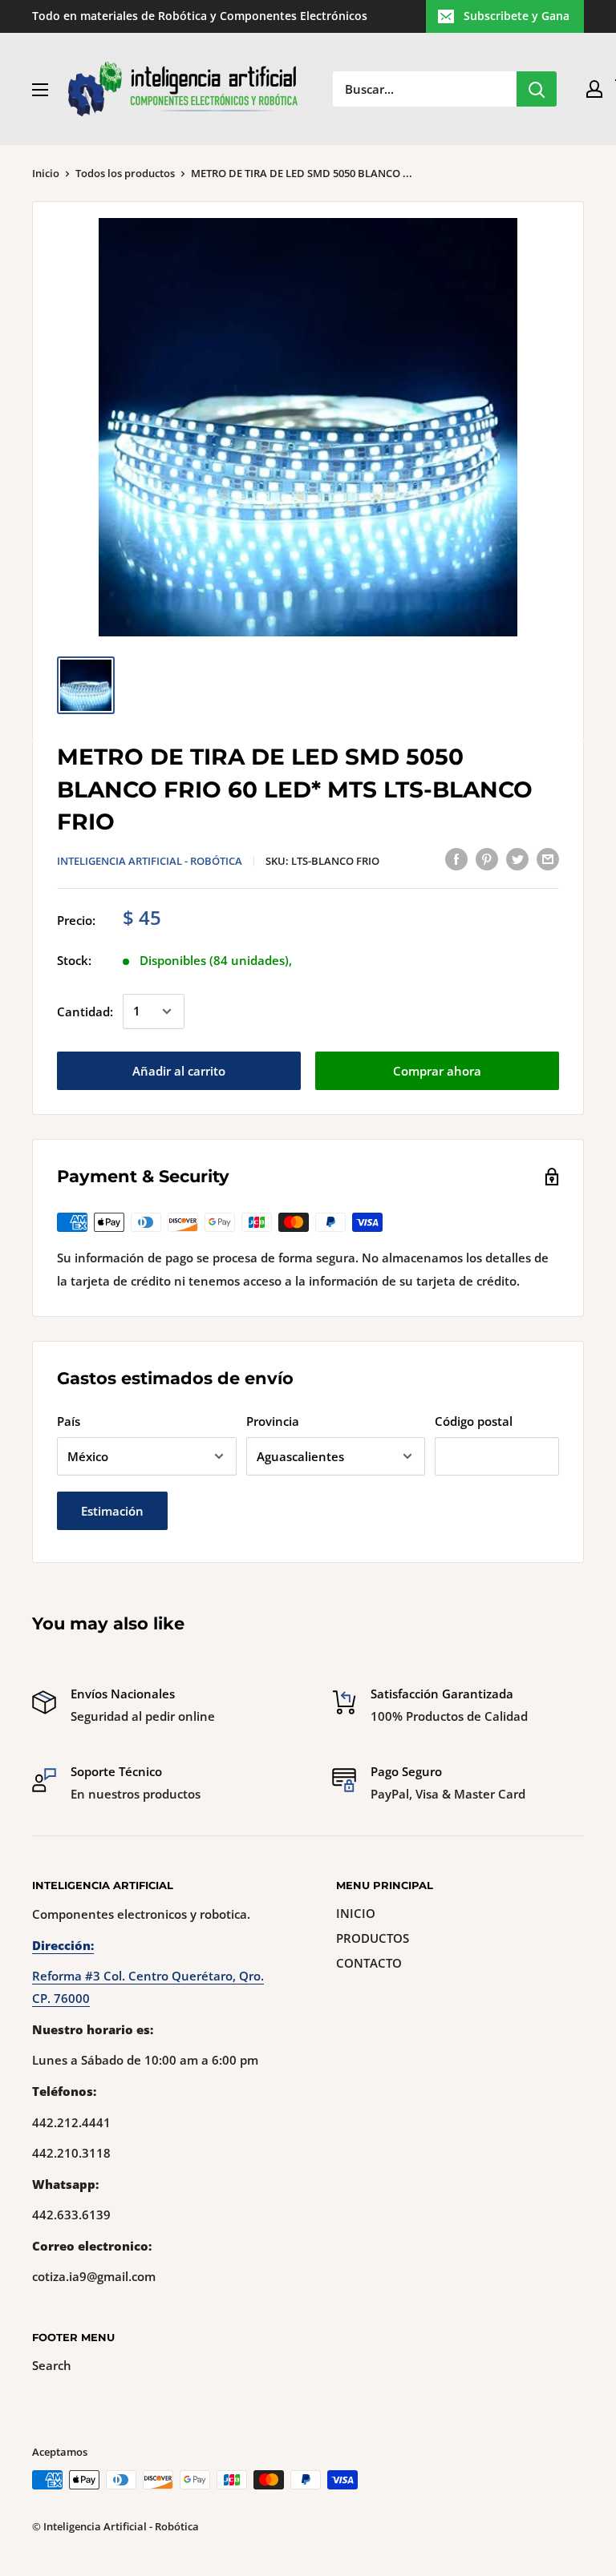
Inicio (46, 173)
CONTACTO (369, 1963)
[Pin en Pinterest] (487, 858)
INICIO (356, 1913)
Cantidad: (85, 1011)
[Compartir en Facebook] (456, 858)
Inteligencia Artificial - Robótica (150, 861)
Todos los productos (125, 173)
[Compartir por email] (548, 858)
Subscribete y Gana (517, 16)
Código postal (474, 1421)
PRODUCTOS (373, 1938)
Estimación (112, 1511)
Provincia (273, 1421)
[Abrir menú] (40, 90)
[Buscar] (537, 89)
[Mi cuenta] (594, 89)
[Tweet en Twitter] (517, 858)
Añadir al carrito (179, 1071)
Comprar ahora (437, 1071)
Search (52, 2365)
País (69, 1421)
